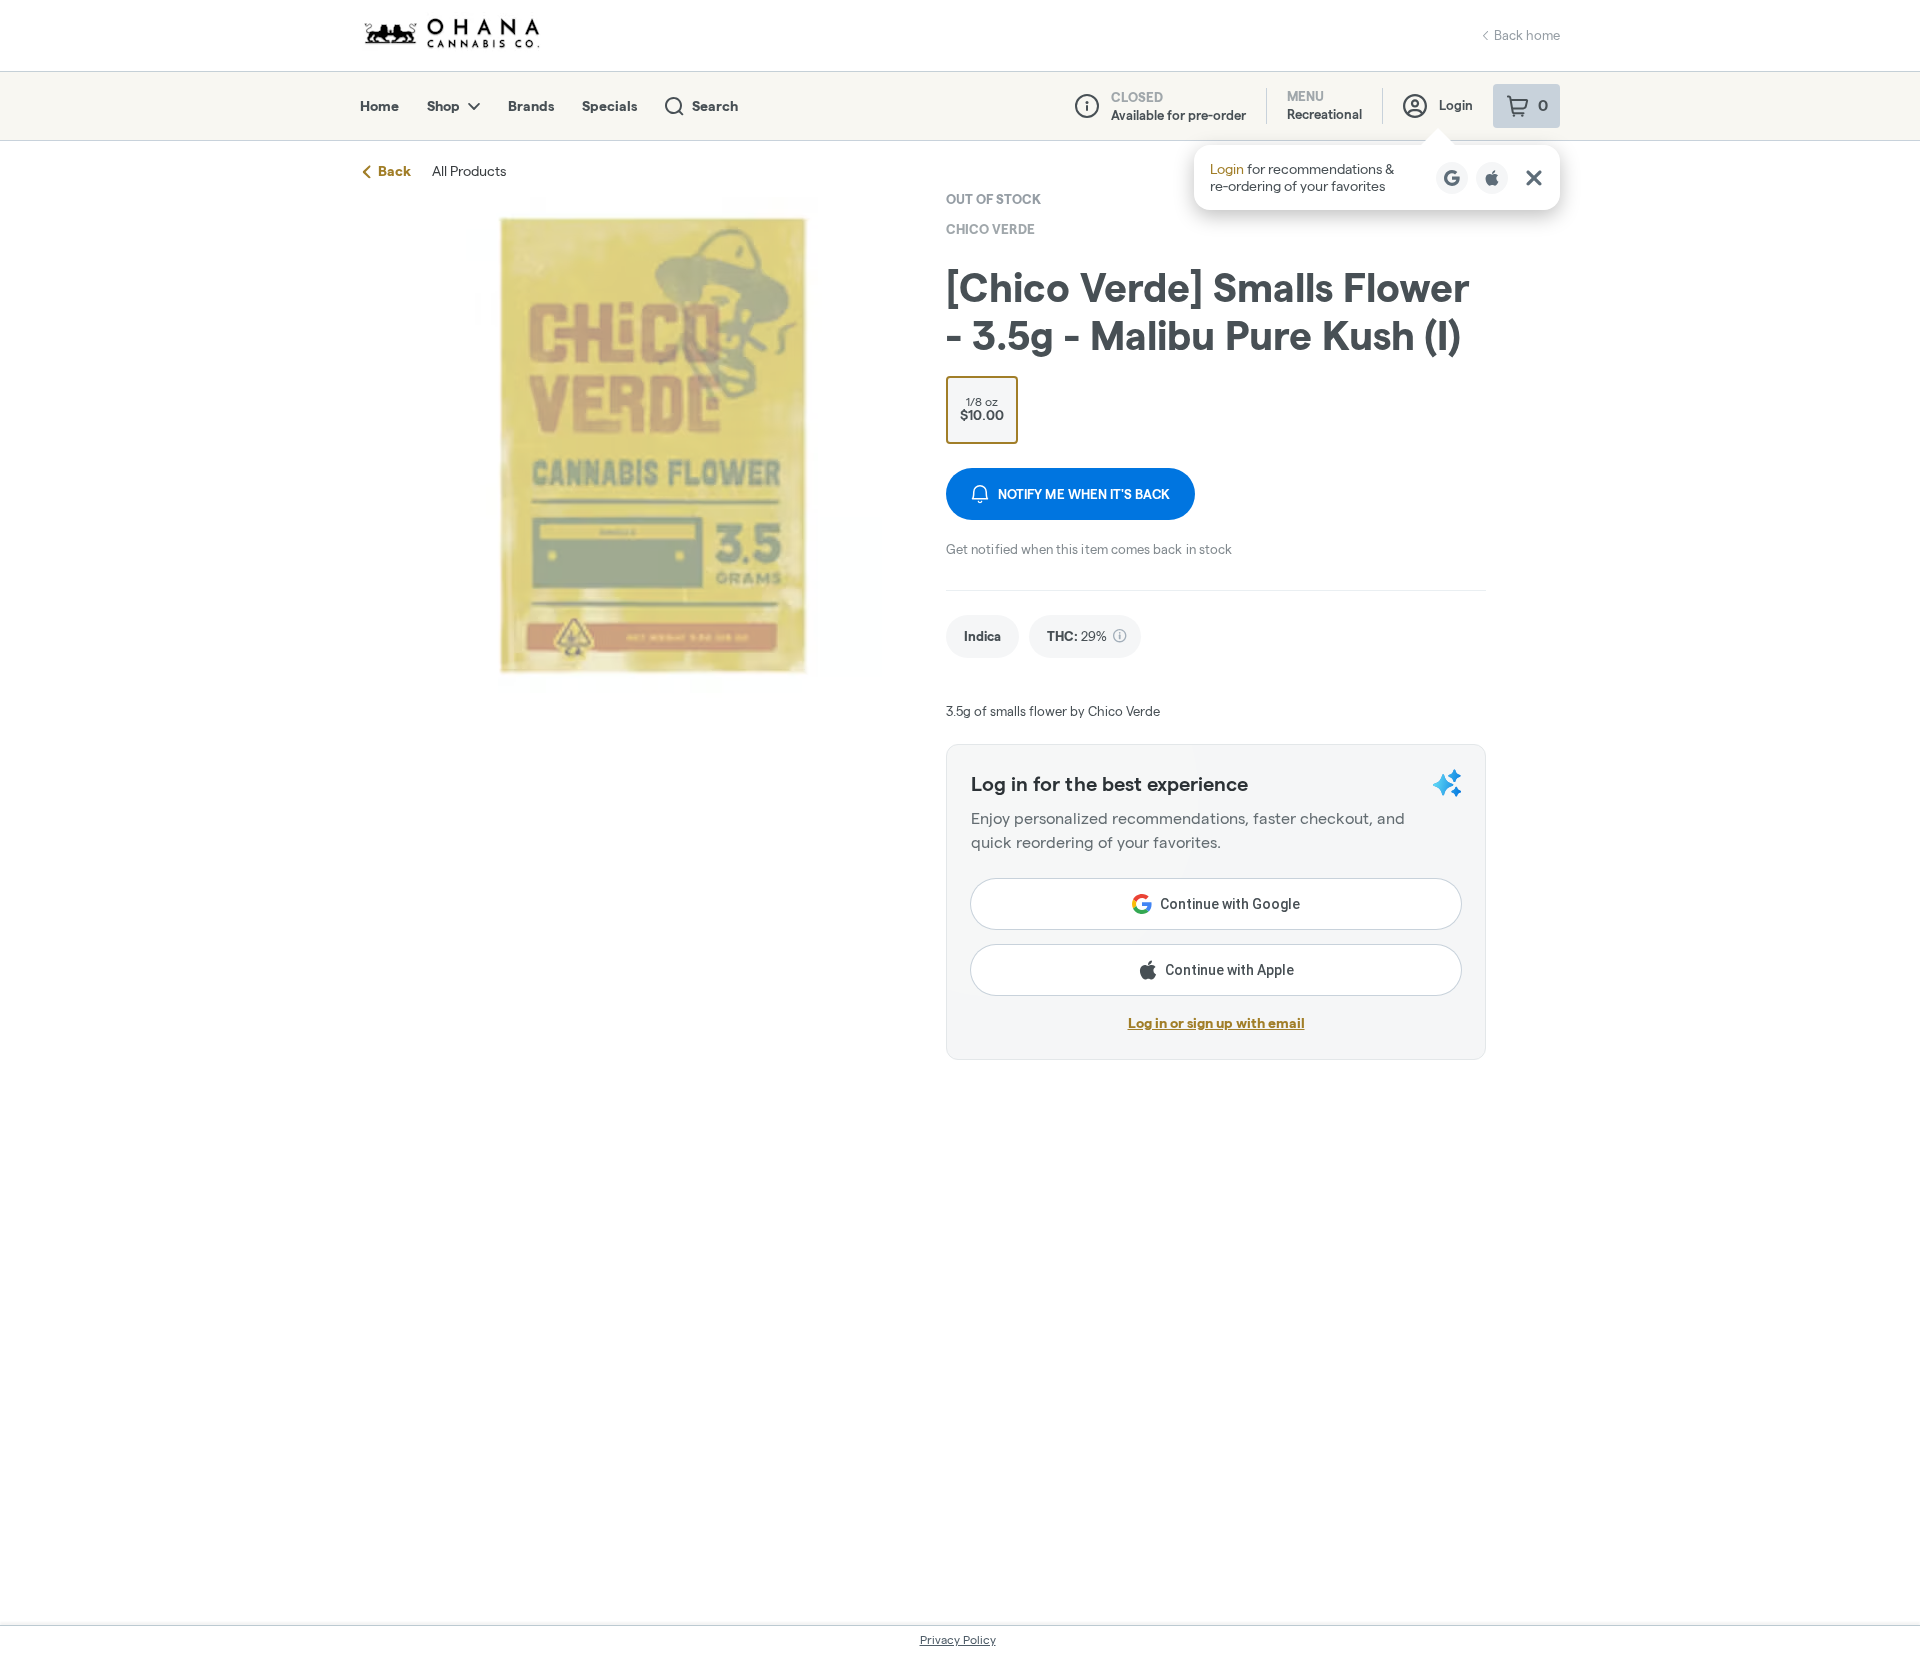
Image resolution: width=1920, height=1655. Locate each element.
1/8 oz (982, 409)
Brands (531, 106)
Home (379, 106)
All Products (469, 171)
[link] (982, 636)
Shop (443, 106)
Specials (609, 106)
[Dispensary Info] (1087, 106)
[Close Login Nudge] (1534, 178)
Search (715, 106)
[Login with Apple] (1492, 178)
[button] (1377, 177)
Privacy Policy (958, 1639)
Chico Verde (990, 229)
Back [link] (394, 171)
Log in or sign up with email (1216, 1023)
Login (1456, 105)
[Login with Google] (1452, 178)
